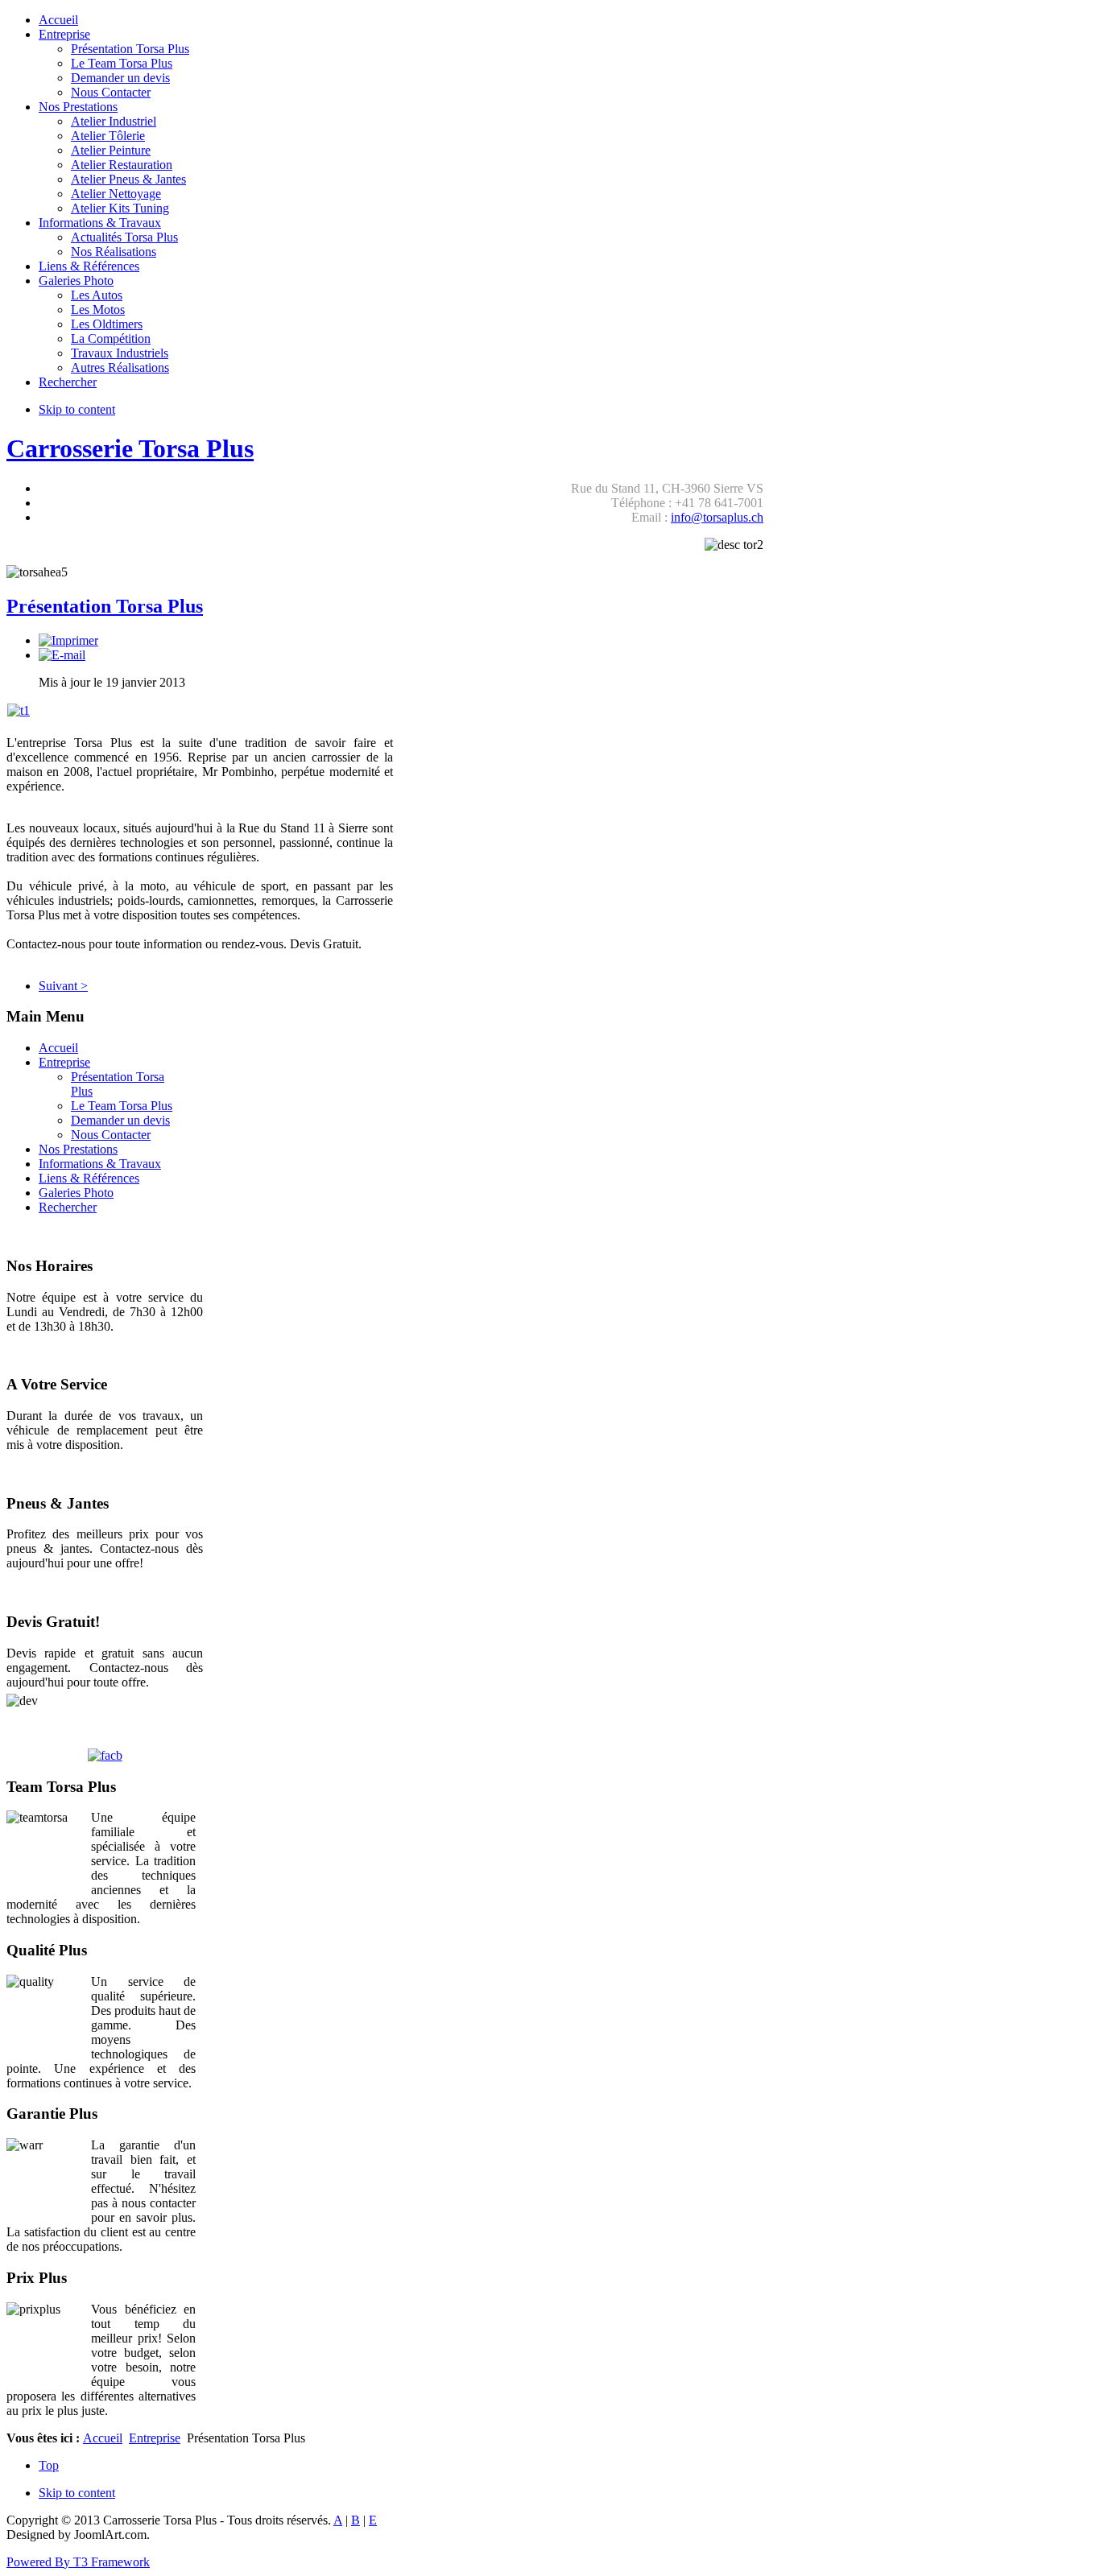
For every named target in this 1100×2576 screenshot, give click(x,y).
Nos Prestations (78, 1149)
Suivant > (63, 986)
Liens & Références (89, 1178)
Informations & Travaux (100, 1164)
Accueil (58, 1048)
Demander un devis (120, 1120)
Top (49, 2465)
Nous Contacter (111, 1135)
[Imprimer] (68, 640)
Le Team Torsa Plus (122, 1106)
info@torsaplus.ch (717, 517)
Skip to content (77, 409)
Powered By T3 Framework (78, 2562)
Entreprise (64, 1062)
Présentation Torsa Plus (105, 606)
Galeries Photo (76, 1193)
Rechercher (68, 1207)
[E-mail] (62, 655)
